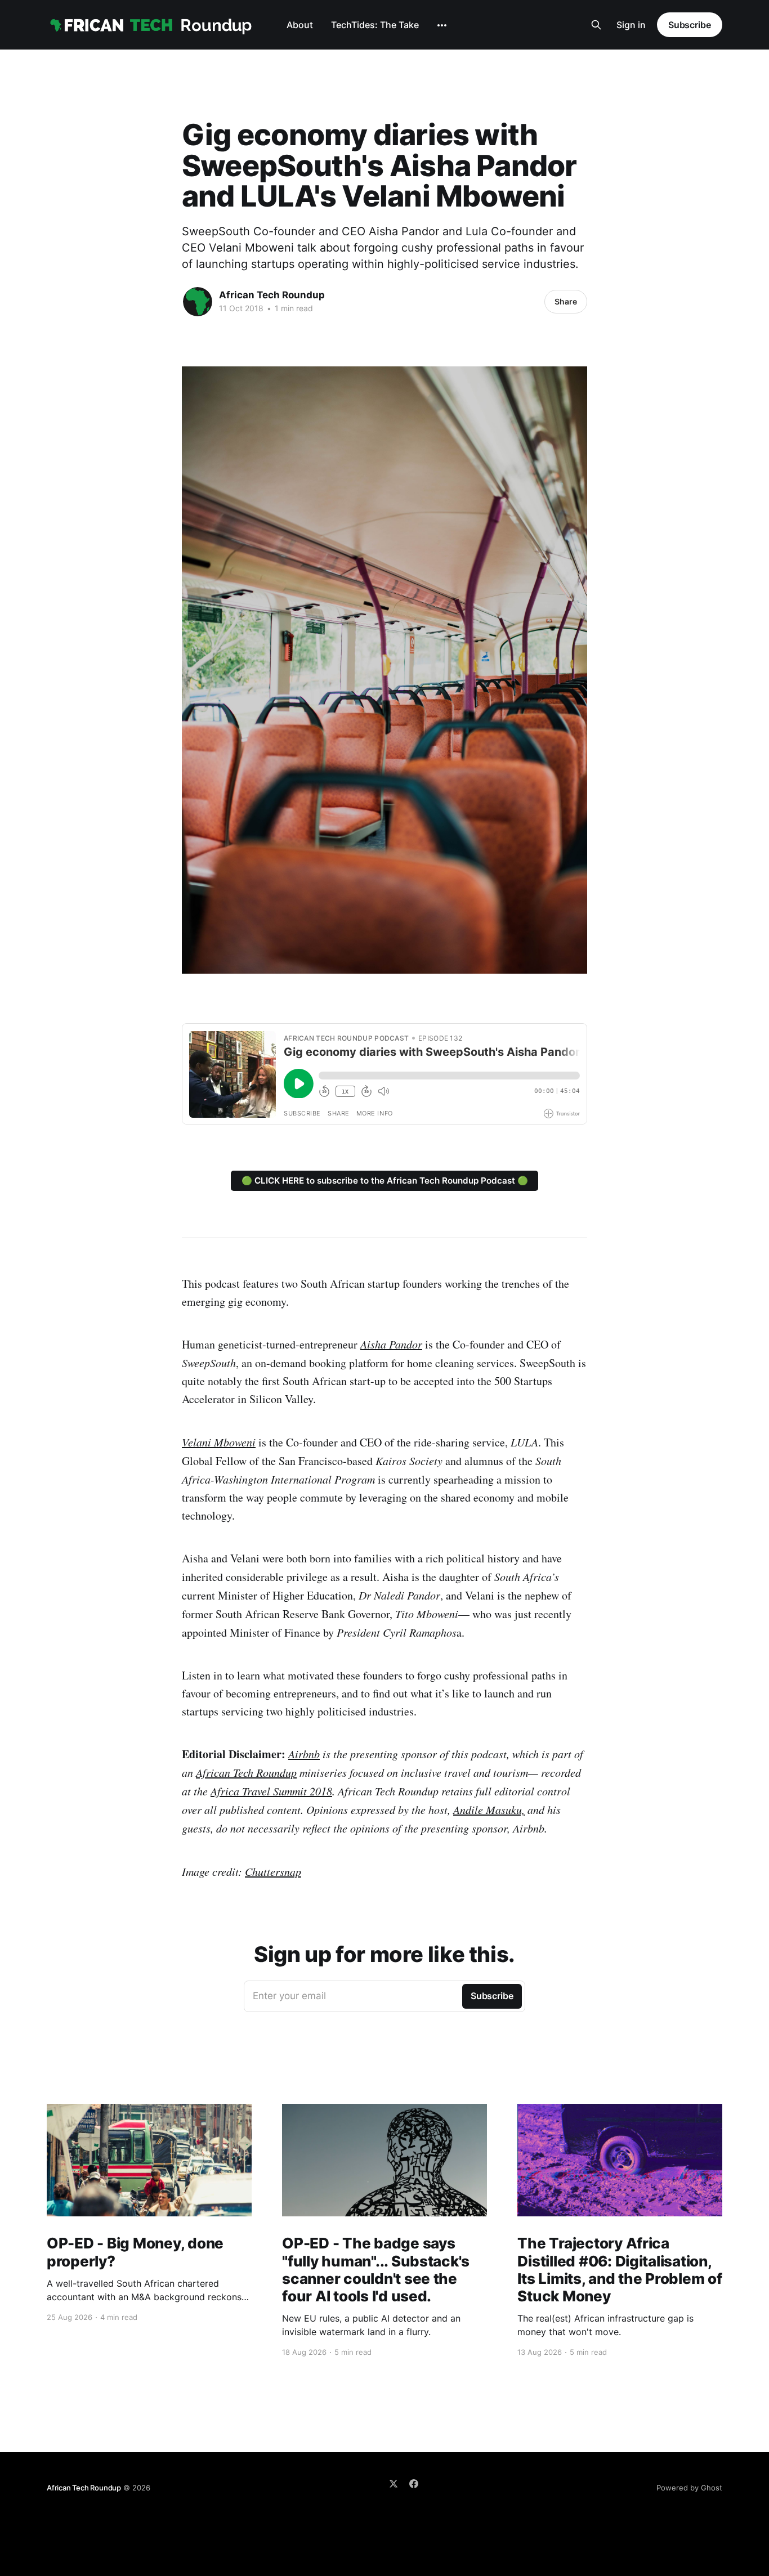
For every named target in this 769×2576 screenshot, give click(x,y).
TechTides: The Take (375, 25)
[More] (442, 25)
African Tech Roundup (272, 295)
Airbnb (304, 1754)
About (300, 25)
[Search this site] (596, 25)
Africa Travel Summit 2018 (271, 1791)
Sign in (631, 25)
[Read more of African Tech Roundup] (198, 302)
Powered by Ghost (689, 2488)
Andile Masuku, (489, 1809)
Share (566, 301)
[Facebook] (414, 2484)
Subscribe (690, 25)
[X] (394, 2484)
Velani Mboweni (219, 1442)
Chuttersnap (273, 1871)
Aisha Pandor (391, 1344)
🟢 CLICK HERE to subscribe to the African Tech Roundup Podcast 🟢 (385, 1181)
